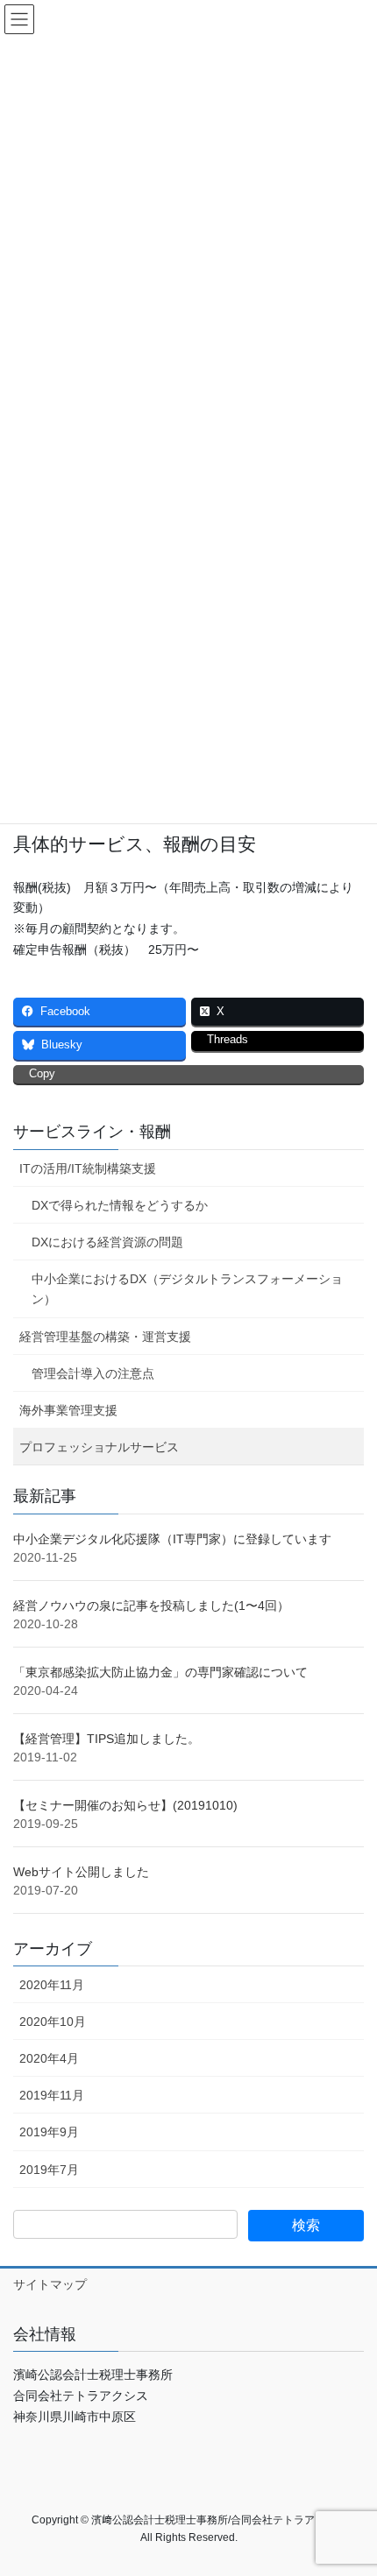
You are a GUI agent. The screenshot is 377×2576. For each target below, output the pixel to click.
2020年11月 (52, 1985)
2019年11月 (52, 2095)
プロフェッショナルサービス (99, 1447)
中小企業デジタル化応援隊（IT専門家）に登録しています (172, 1539)
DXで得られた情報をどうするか (120, 1205)
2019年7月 (49, 2170)
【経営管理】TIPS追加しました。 (107, 1739)
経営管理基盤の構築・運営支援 (105, 1337)
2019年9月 (49, 2132)
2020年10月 (53, 2022)
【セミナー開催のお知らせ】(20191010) (125, 1805)
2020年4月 (49, 2058)
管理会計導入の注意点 (93, 1373)
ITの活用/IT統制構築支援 (88, 1168)
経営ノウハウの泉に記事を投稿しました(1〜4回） (151, 1606)
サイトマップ (50, 2284)
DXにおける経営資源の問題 (107, 1242)
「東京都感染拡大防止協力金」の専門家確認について (160, 1672)
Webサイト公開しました (81, 1872)
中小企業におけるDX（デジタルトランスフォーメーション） (187, 1289)
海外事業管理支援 (68, 1410)
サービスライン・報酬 (92, 1132)
